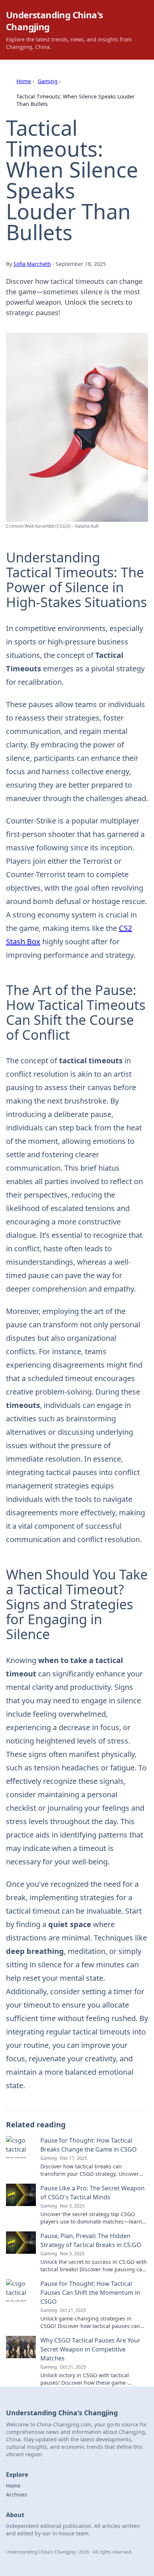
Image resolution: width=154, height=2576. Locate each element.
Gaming (48, 81)
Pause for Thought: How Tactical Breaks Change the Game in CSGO (89, 2145)
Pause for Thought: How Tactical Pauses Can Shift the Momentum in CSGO (90, 2293)
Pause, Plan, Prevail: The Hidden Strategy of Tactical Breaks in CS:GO (91, 2240)
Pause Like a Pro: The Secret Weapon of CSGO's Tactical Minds (93, 2193)
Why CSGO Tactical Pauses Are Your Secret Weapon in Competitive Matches (90, 2349)
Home (24, 81)
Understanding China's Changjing (54, 21)
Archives (17, 2495)
